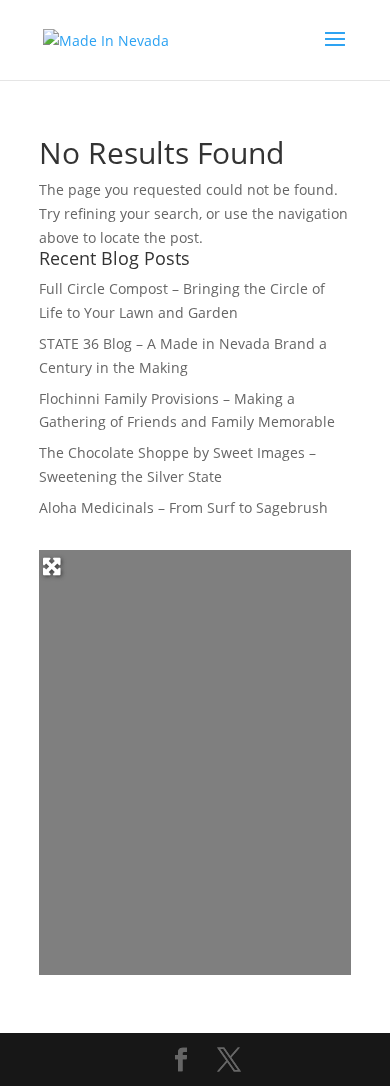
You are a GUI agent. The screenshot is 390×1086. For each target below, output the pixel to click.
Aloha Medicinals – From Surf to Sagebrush (183, 507)
